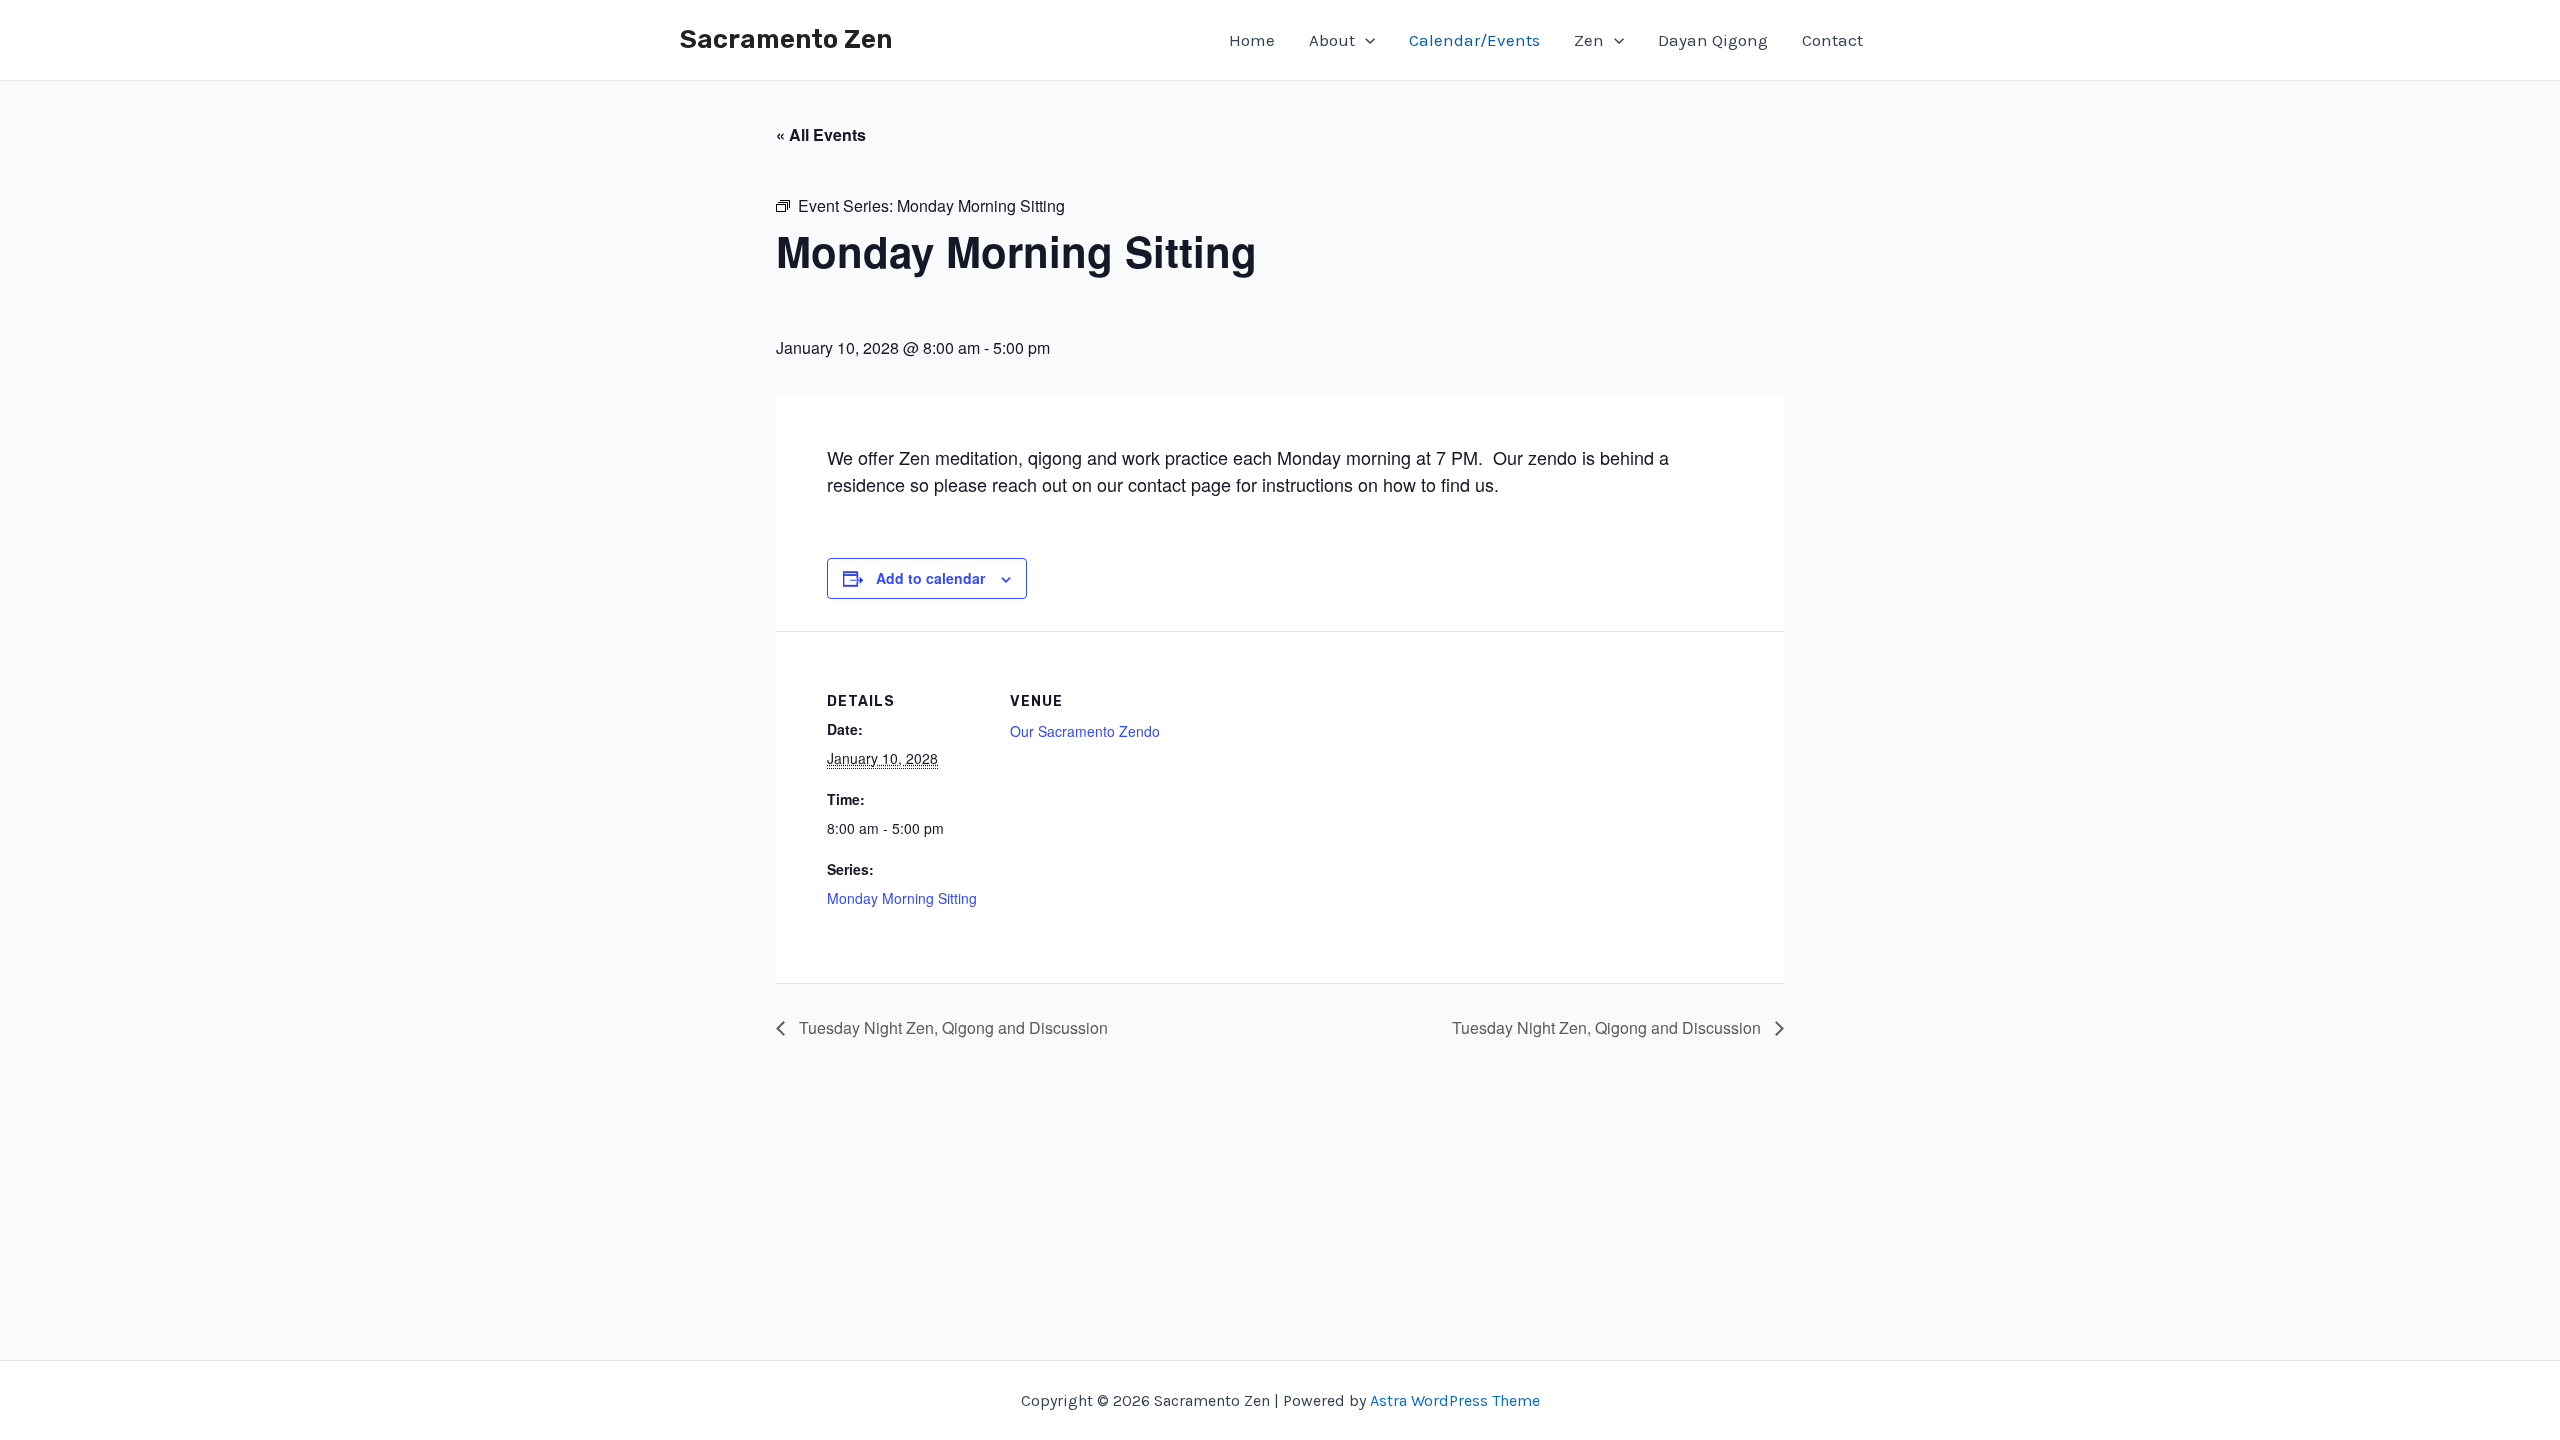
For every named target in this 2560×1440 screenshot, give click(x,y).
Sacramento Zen (786, 39)
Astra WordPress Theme (1455, 1400)
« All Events (821, 134)
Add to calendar (930, 578)
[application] (1365, 40)
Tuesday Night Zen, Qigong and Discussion (951, 1027)
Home (1252, 40)
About (1332, 40)
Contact (1832, 40)
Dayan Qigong (1713, 40)
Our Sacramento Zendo (1085, 731)
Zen (1589, 40)
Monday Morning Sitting (902, 898)
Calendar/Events (1474, 40)
